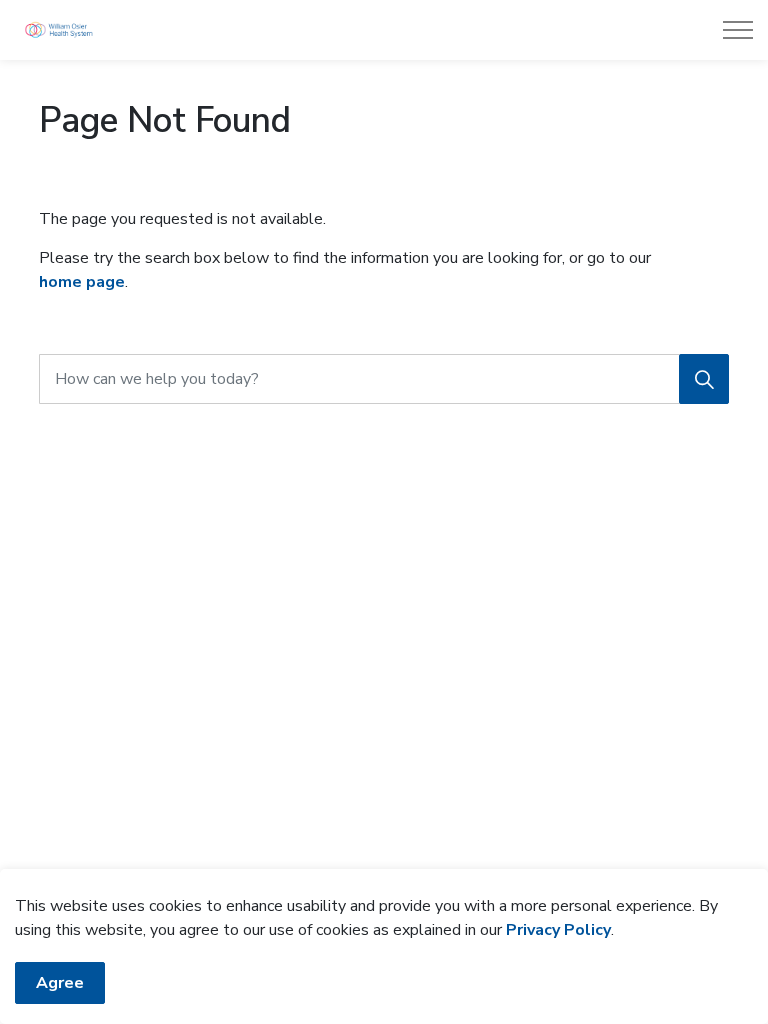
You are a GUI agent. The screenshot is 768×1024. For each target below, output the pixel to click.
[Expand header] (738, 30)
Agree (60, 983)
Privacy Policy (558, 930)
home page (82, 282)
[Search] (704, 379)
